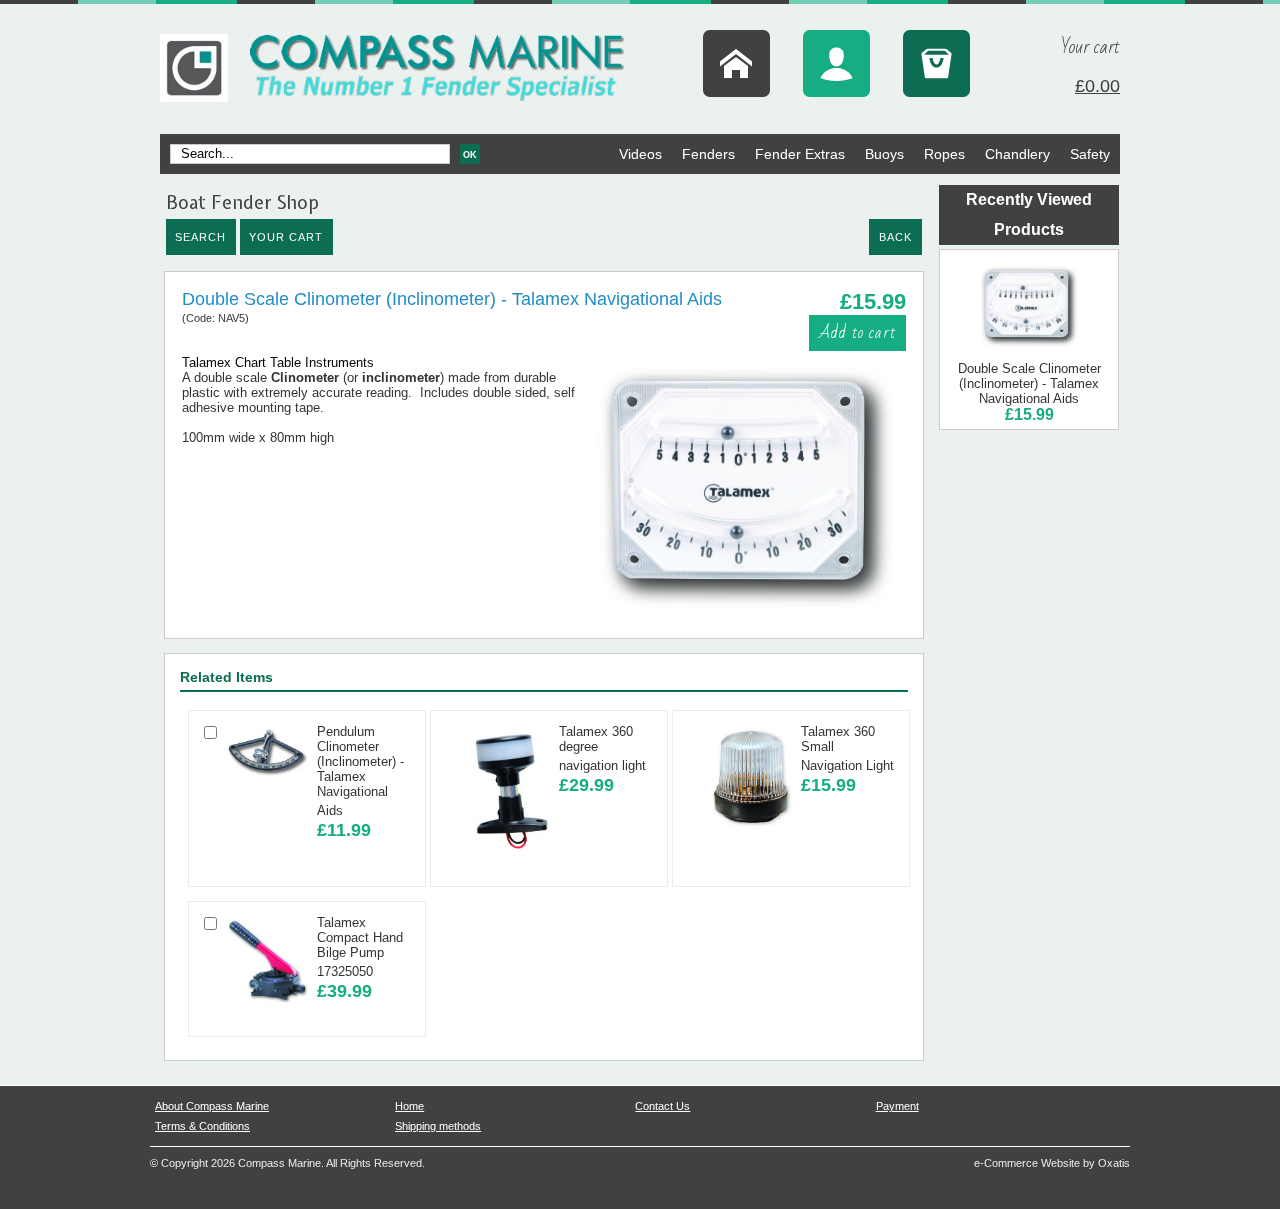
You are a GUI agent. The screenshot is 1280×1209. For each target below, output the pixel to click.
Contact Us (662, 1106)
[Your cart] (936, 63)
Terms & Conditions (202, 1126)
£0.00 (1097, 86)
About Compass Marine (212, 1106)
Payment (897, 1106)
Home (409, 1106)
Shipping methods (438, 1126)
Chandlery (1017, 154)
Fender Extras (800, 154)
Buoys (884, 154)
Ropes (944, 154)
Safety (1090, 154)
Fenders (708, 154)
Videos (640, 154)
